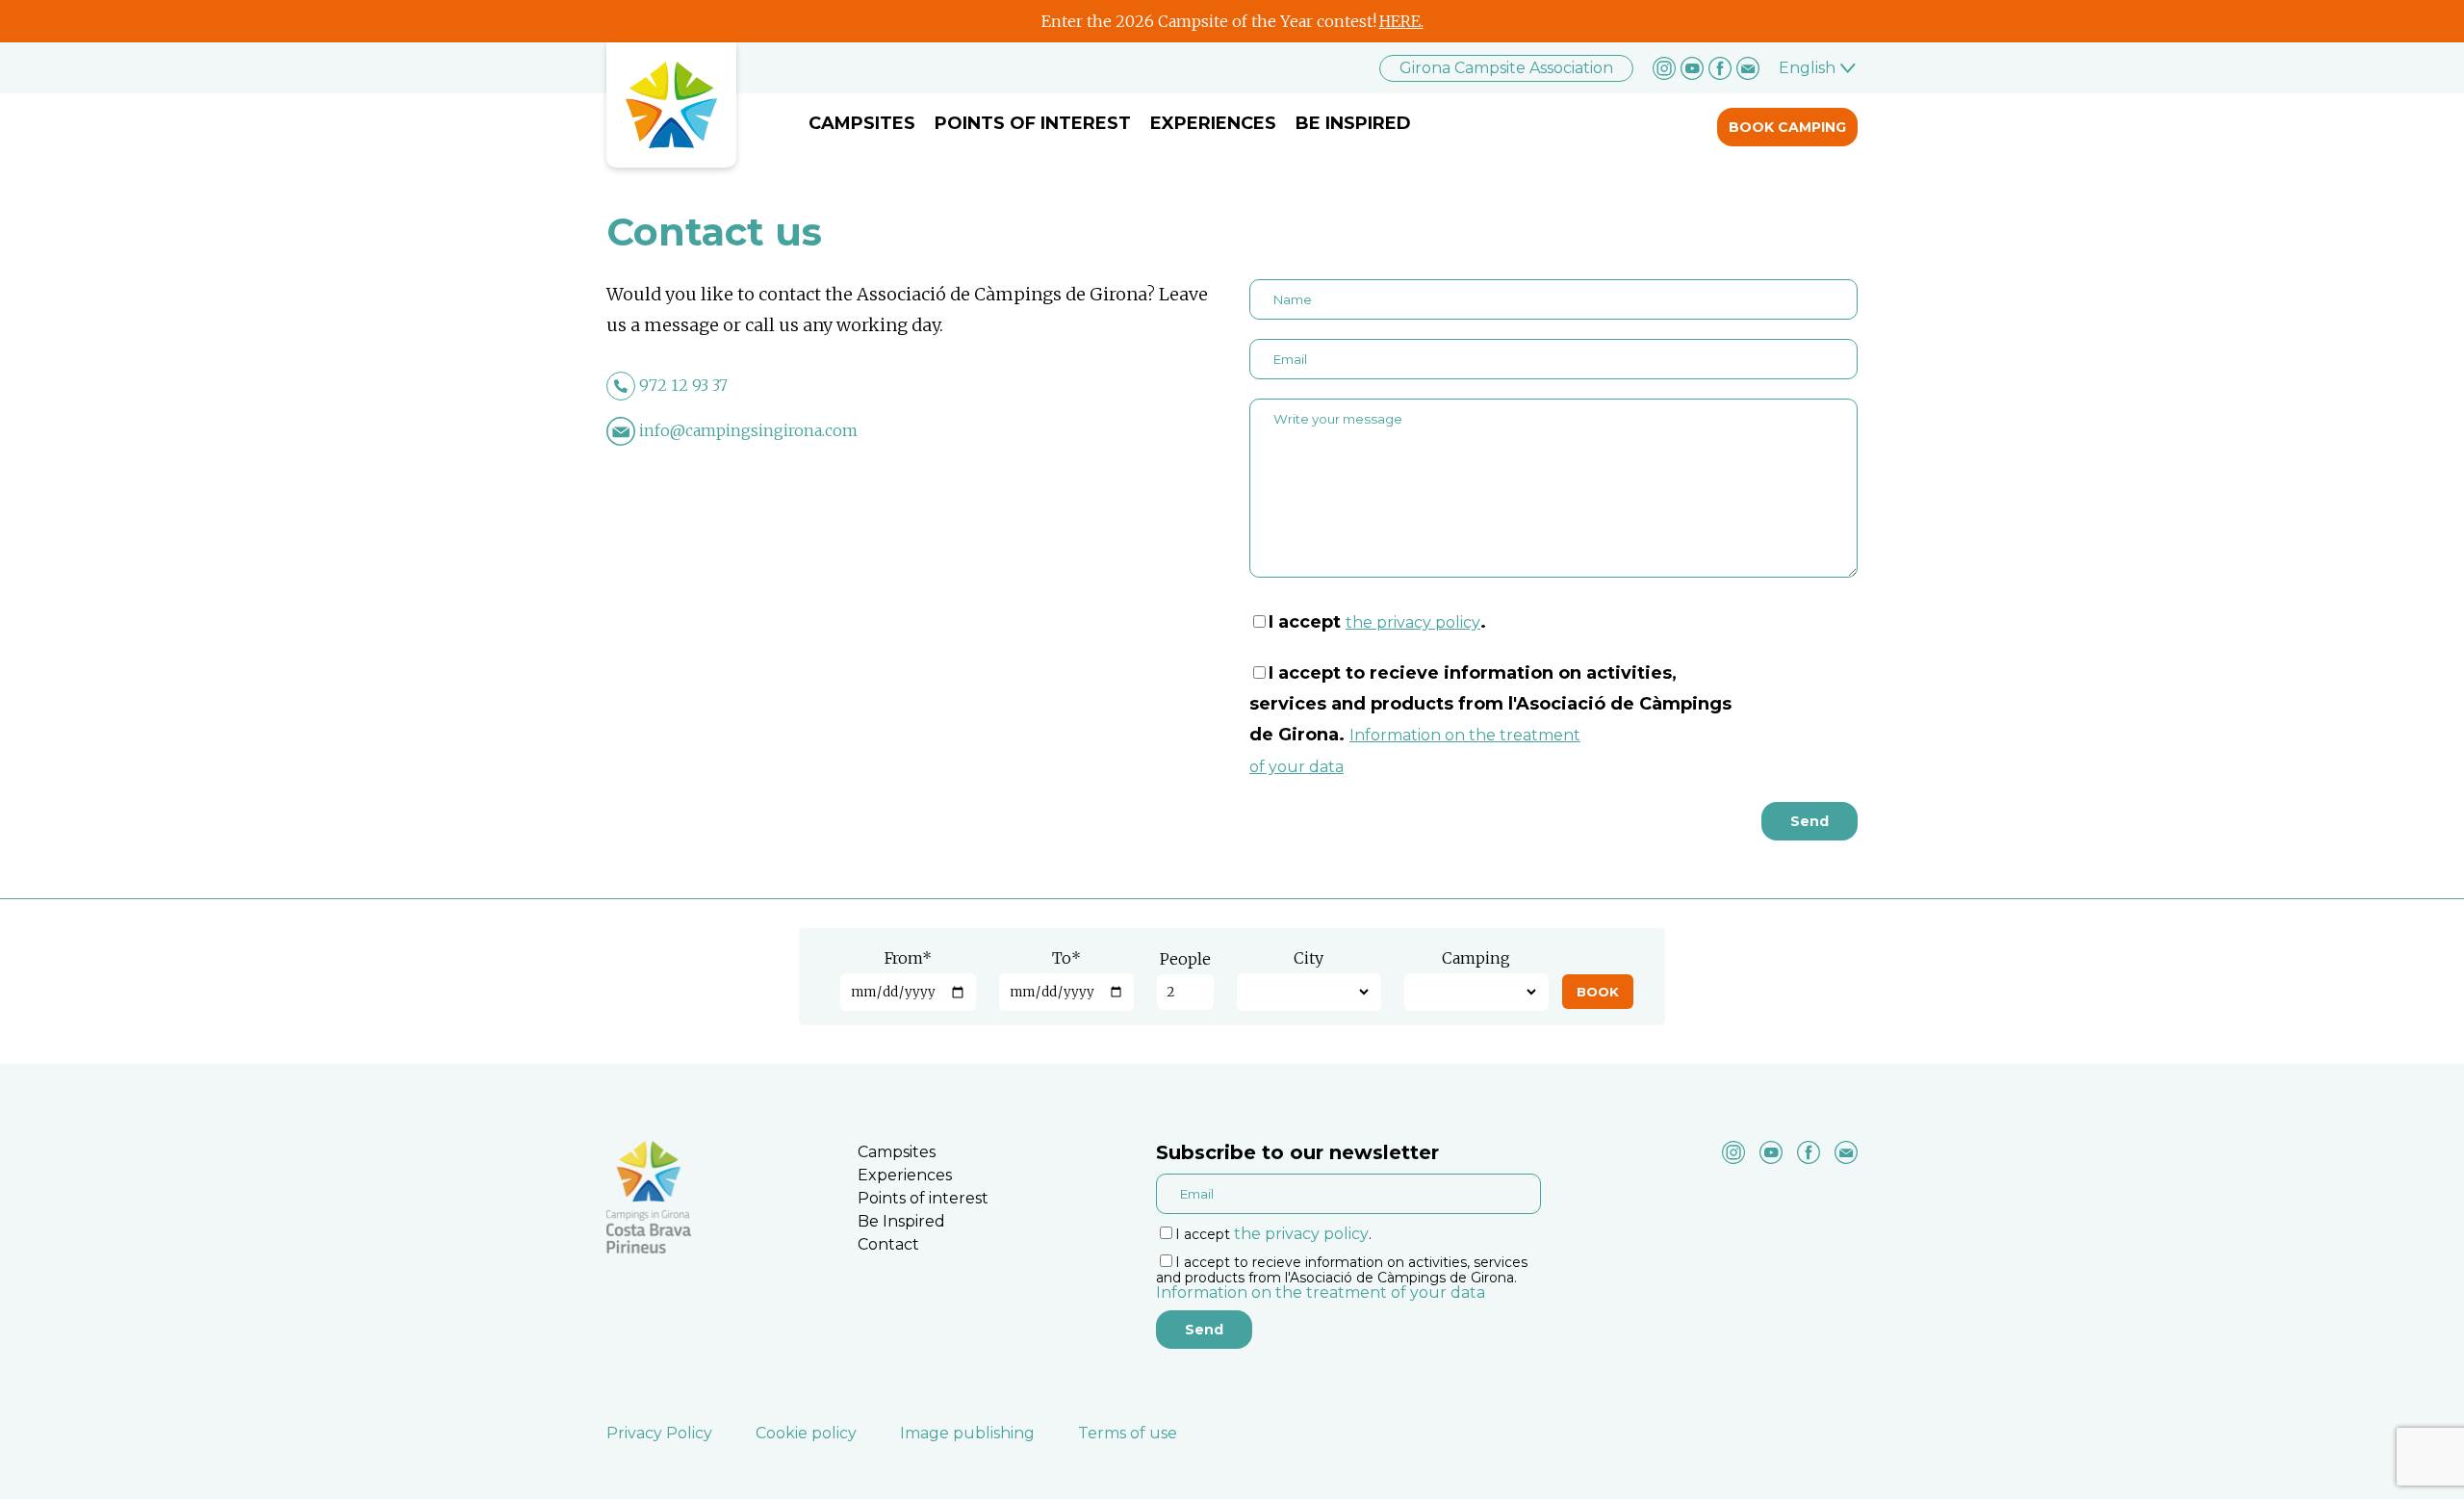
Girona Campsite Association (1506, 68)
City (1309, 958)
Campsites (862, 123)
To (1066, 958)
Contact (888, 1244)
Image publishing (967, 1433)
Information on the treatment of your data (1321, 1292)
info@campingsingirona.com (748, 430)
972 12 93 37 (683, 385)
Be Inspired (1353, 123)
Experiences (1213, 123)
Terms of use (1128, 1433)
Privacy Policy (659, 1433)
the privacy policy (1413, 622)
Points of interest (1033, 123)
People (1185, 959)
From (908, 958)
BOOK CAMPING (1787, 127)
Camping (1476, 958)
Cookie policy (806, 1433)
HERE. (1401, 21)
